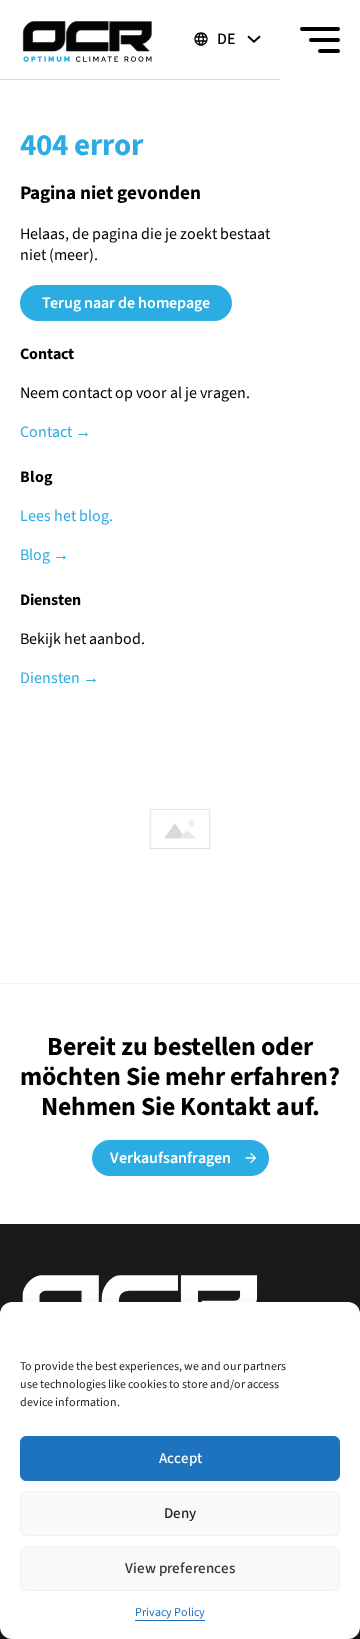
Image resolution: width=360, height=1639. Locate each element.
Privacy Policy (170, 1612)
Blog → (44, 555)
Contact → (55, 432)
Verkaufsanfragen (170, 1158)
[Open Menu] (320, 40)
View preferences (180, 1568)
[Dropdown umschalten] (254, 39)
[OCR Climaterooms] (87, 40)
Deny (180, 1513)
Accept (180, 1458)
